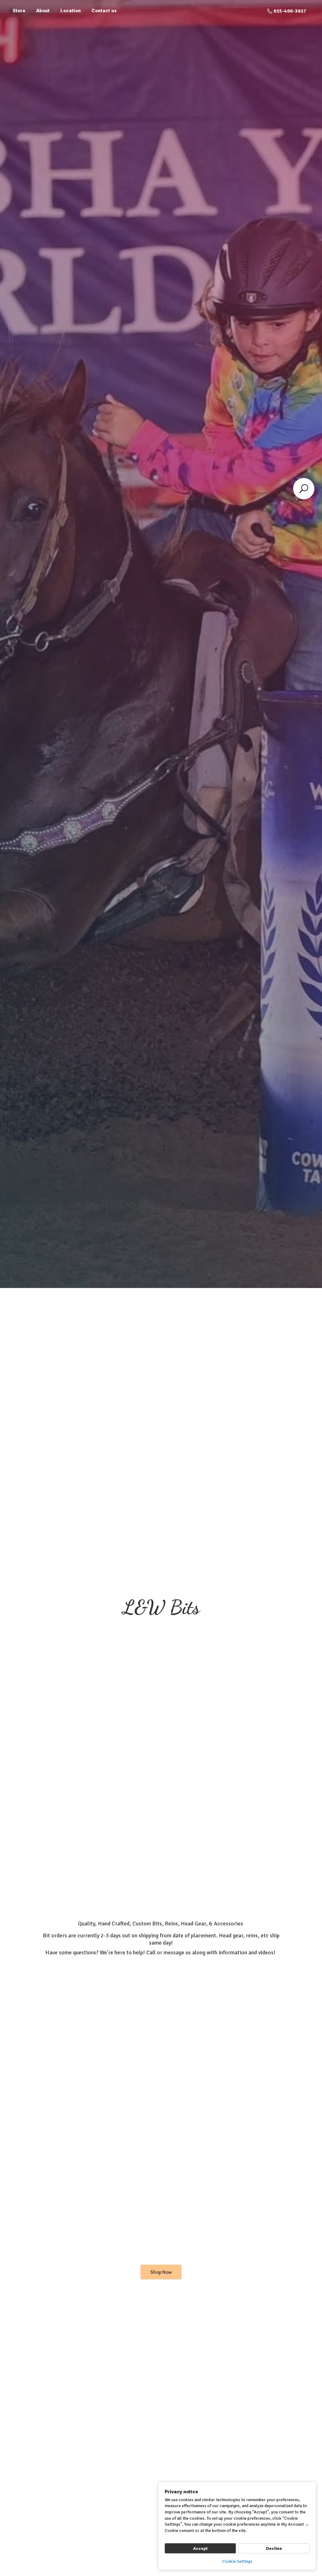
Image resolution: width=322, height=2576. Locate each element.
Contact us (104, 11)
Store (19, 11)
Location (71, 11)
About (43, 11)
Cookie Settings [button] (237, 2561)
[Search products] (304, 489)
